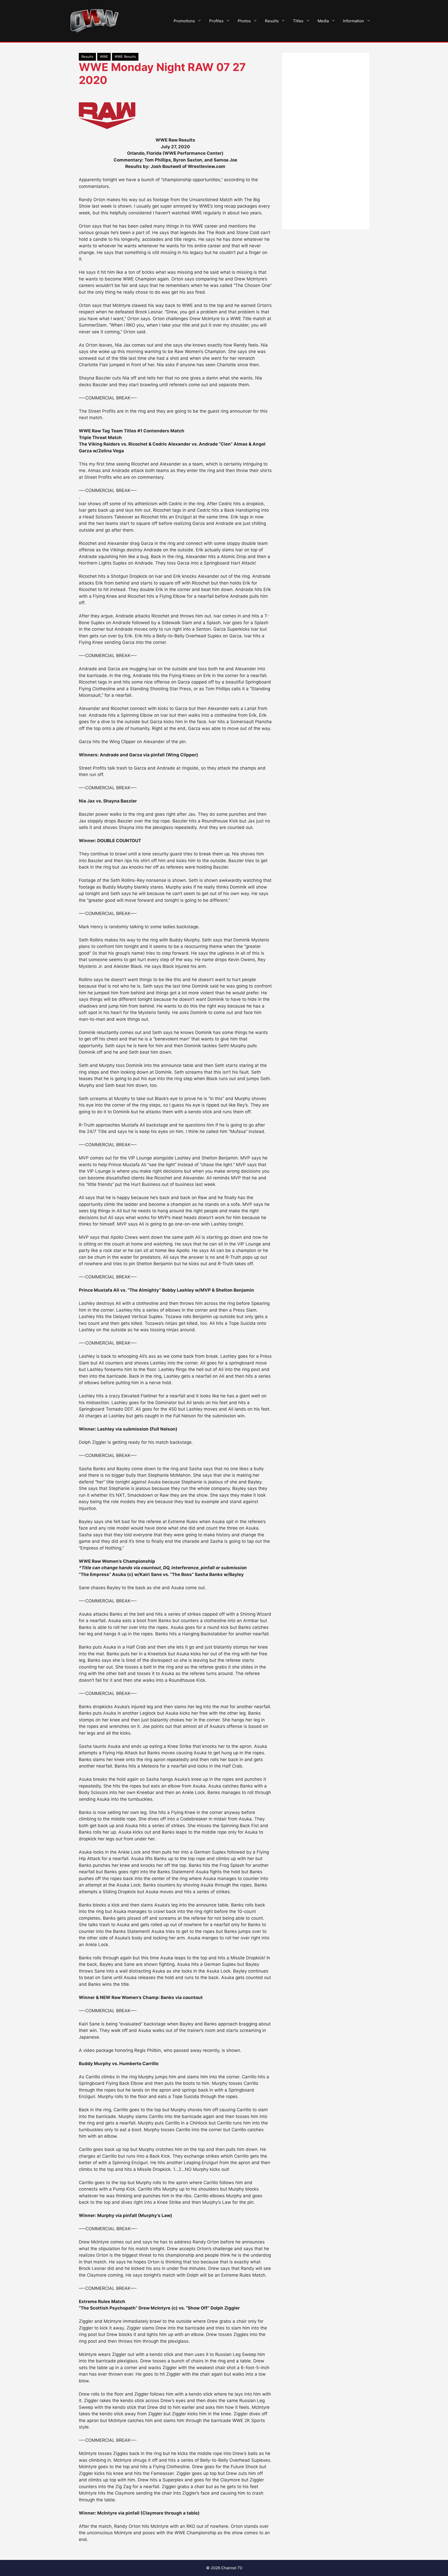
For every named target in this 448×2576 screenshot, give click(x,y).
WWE (104, 57)
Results (272, 21)
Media (323, 21)
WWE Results (125, 57)
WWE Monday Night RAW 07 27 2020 (162, 73)
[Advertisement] (326, 141)
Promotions (184, 21)
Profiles (216, 21)
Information (353, 21)
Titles (298, 21)
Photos (244, 21)
